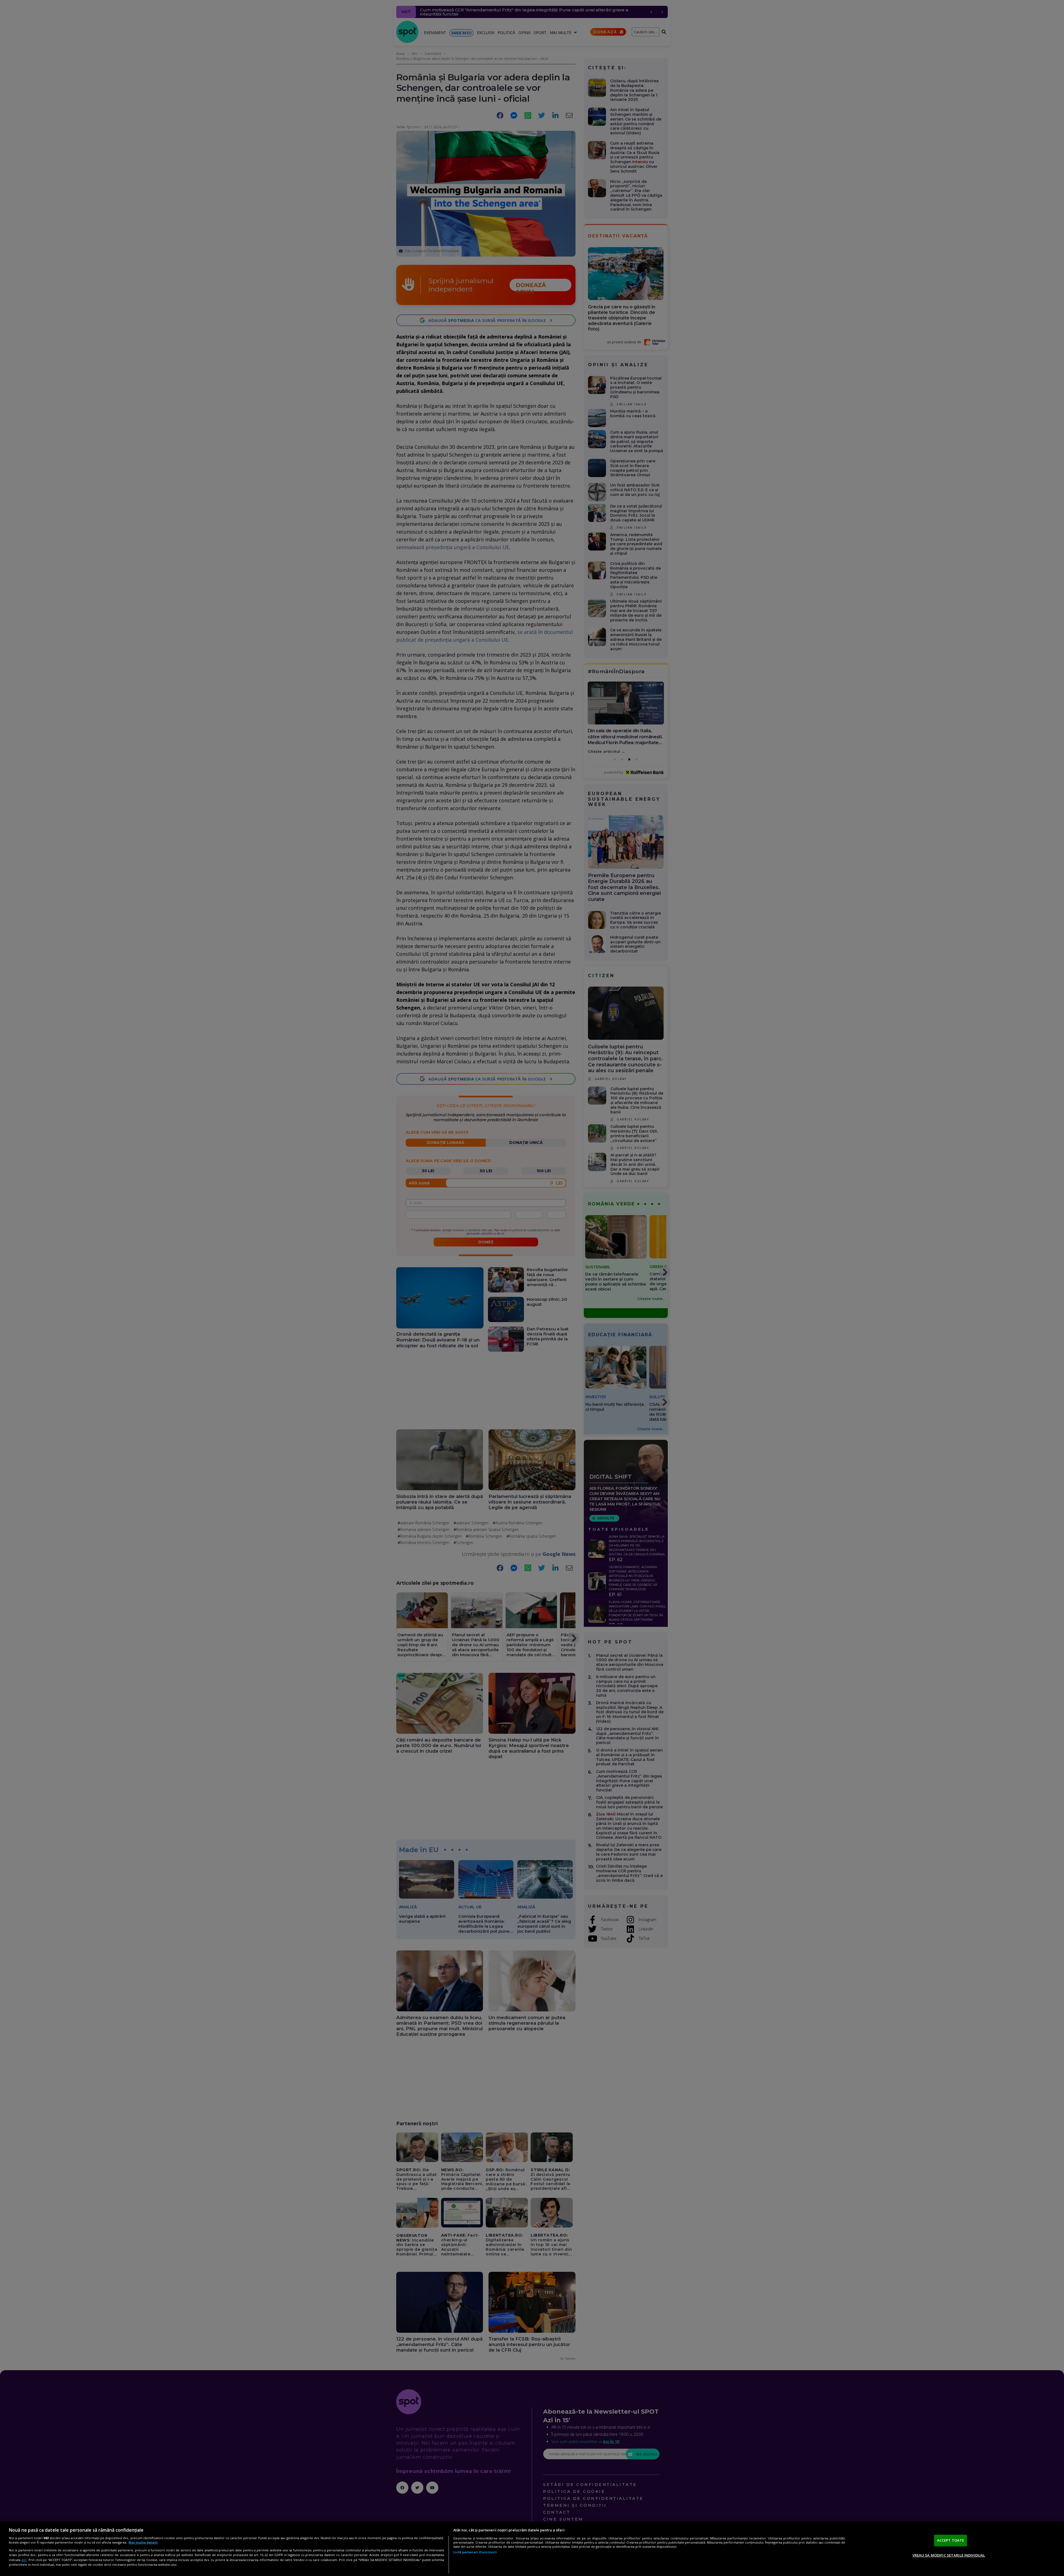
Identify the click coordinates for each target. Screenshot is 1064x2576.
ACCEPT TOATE (951, 2540)
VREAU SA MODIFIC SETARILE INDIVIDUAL (949, 2555)
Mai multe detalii (143, 2542)
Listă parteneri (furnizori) (475, 2552)
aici (24, 2560)
